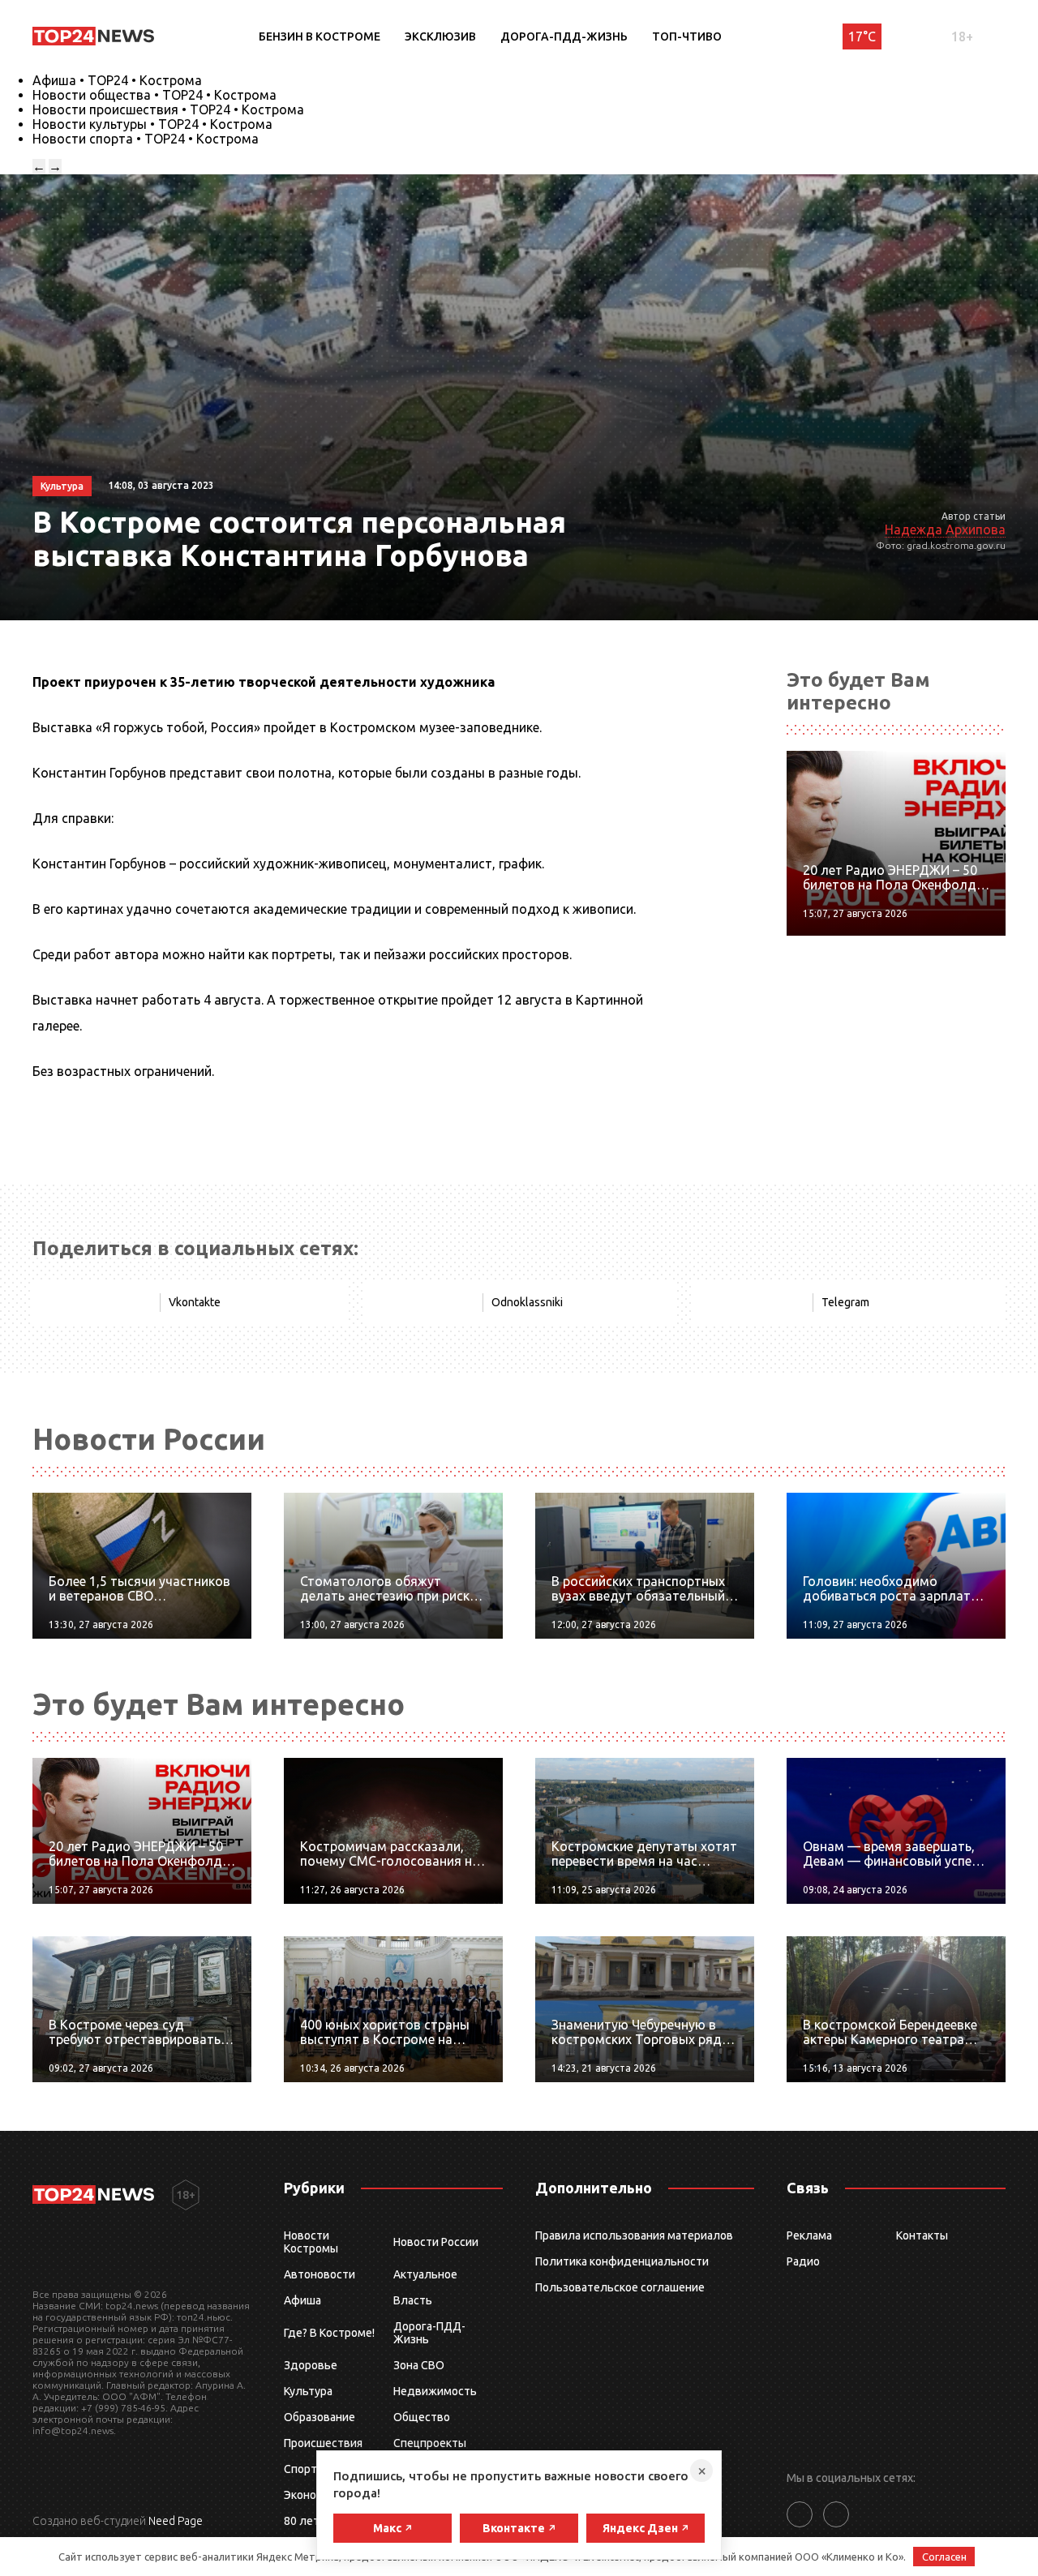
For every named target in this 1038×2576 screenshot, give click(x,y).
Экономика (313, 2495)
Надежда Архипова (945, 529)
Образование (320, 2417)
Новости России (436, 2242)
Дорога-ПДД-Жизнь (564, 36)
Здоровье (311, 2365)
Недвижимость (435, 2391)
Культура (308, 2391)
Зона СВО (419, 2365)
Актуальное (425, 2274)
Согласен (944, 2557)
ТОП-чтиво (687, 36)
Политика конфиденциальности (622, 2261)
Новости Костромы (311, 2242)
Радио (803, 2261)
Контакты (922, 2235)
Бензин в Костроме (320, 36)
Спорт (300, 2469)
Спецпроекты (430, 2443)
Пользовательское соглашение (620, 2287)
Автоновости (320, 2274)
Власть (413, 2300)
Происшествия (323, 2443)
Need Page (176, 2521)
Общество (422, 2417)
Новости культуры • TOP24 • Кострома (152, 124)
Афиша (302, 2300)
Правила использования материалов (634, 2235)
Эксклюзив (440, 36)
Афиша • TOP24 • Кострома (117, 80)
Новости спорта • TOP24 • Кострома (146, 139)
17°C (862, 36)
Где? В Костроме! (329, 2333)
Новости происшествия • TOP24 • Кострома (168, 109)
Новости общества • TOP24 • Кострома (154, 95)
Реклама (809, 2235)
